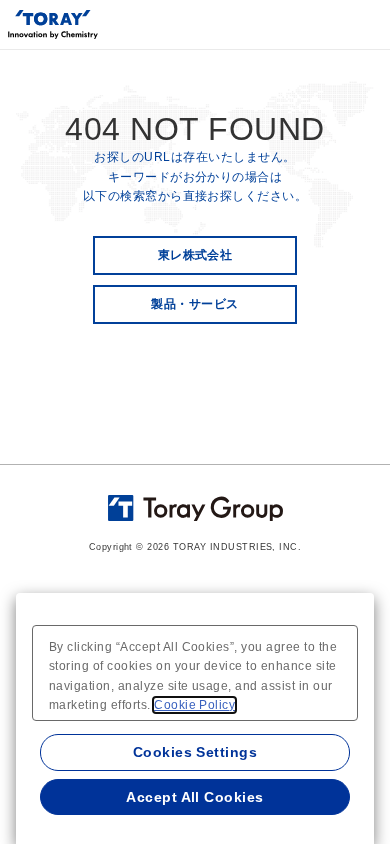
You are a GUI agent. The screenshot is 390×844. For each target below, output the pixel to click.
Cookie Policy (194, 705)
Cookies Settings (195, 752)
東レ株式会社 (195, 255)
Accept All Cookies (195, 797)
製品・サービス (194, 304)
